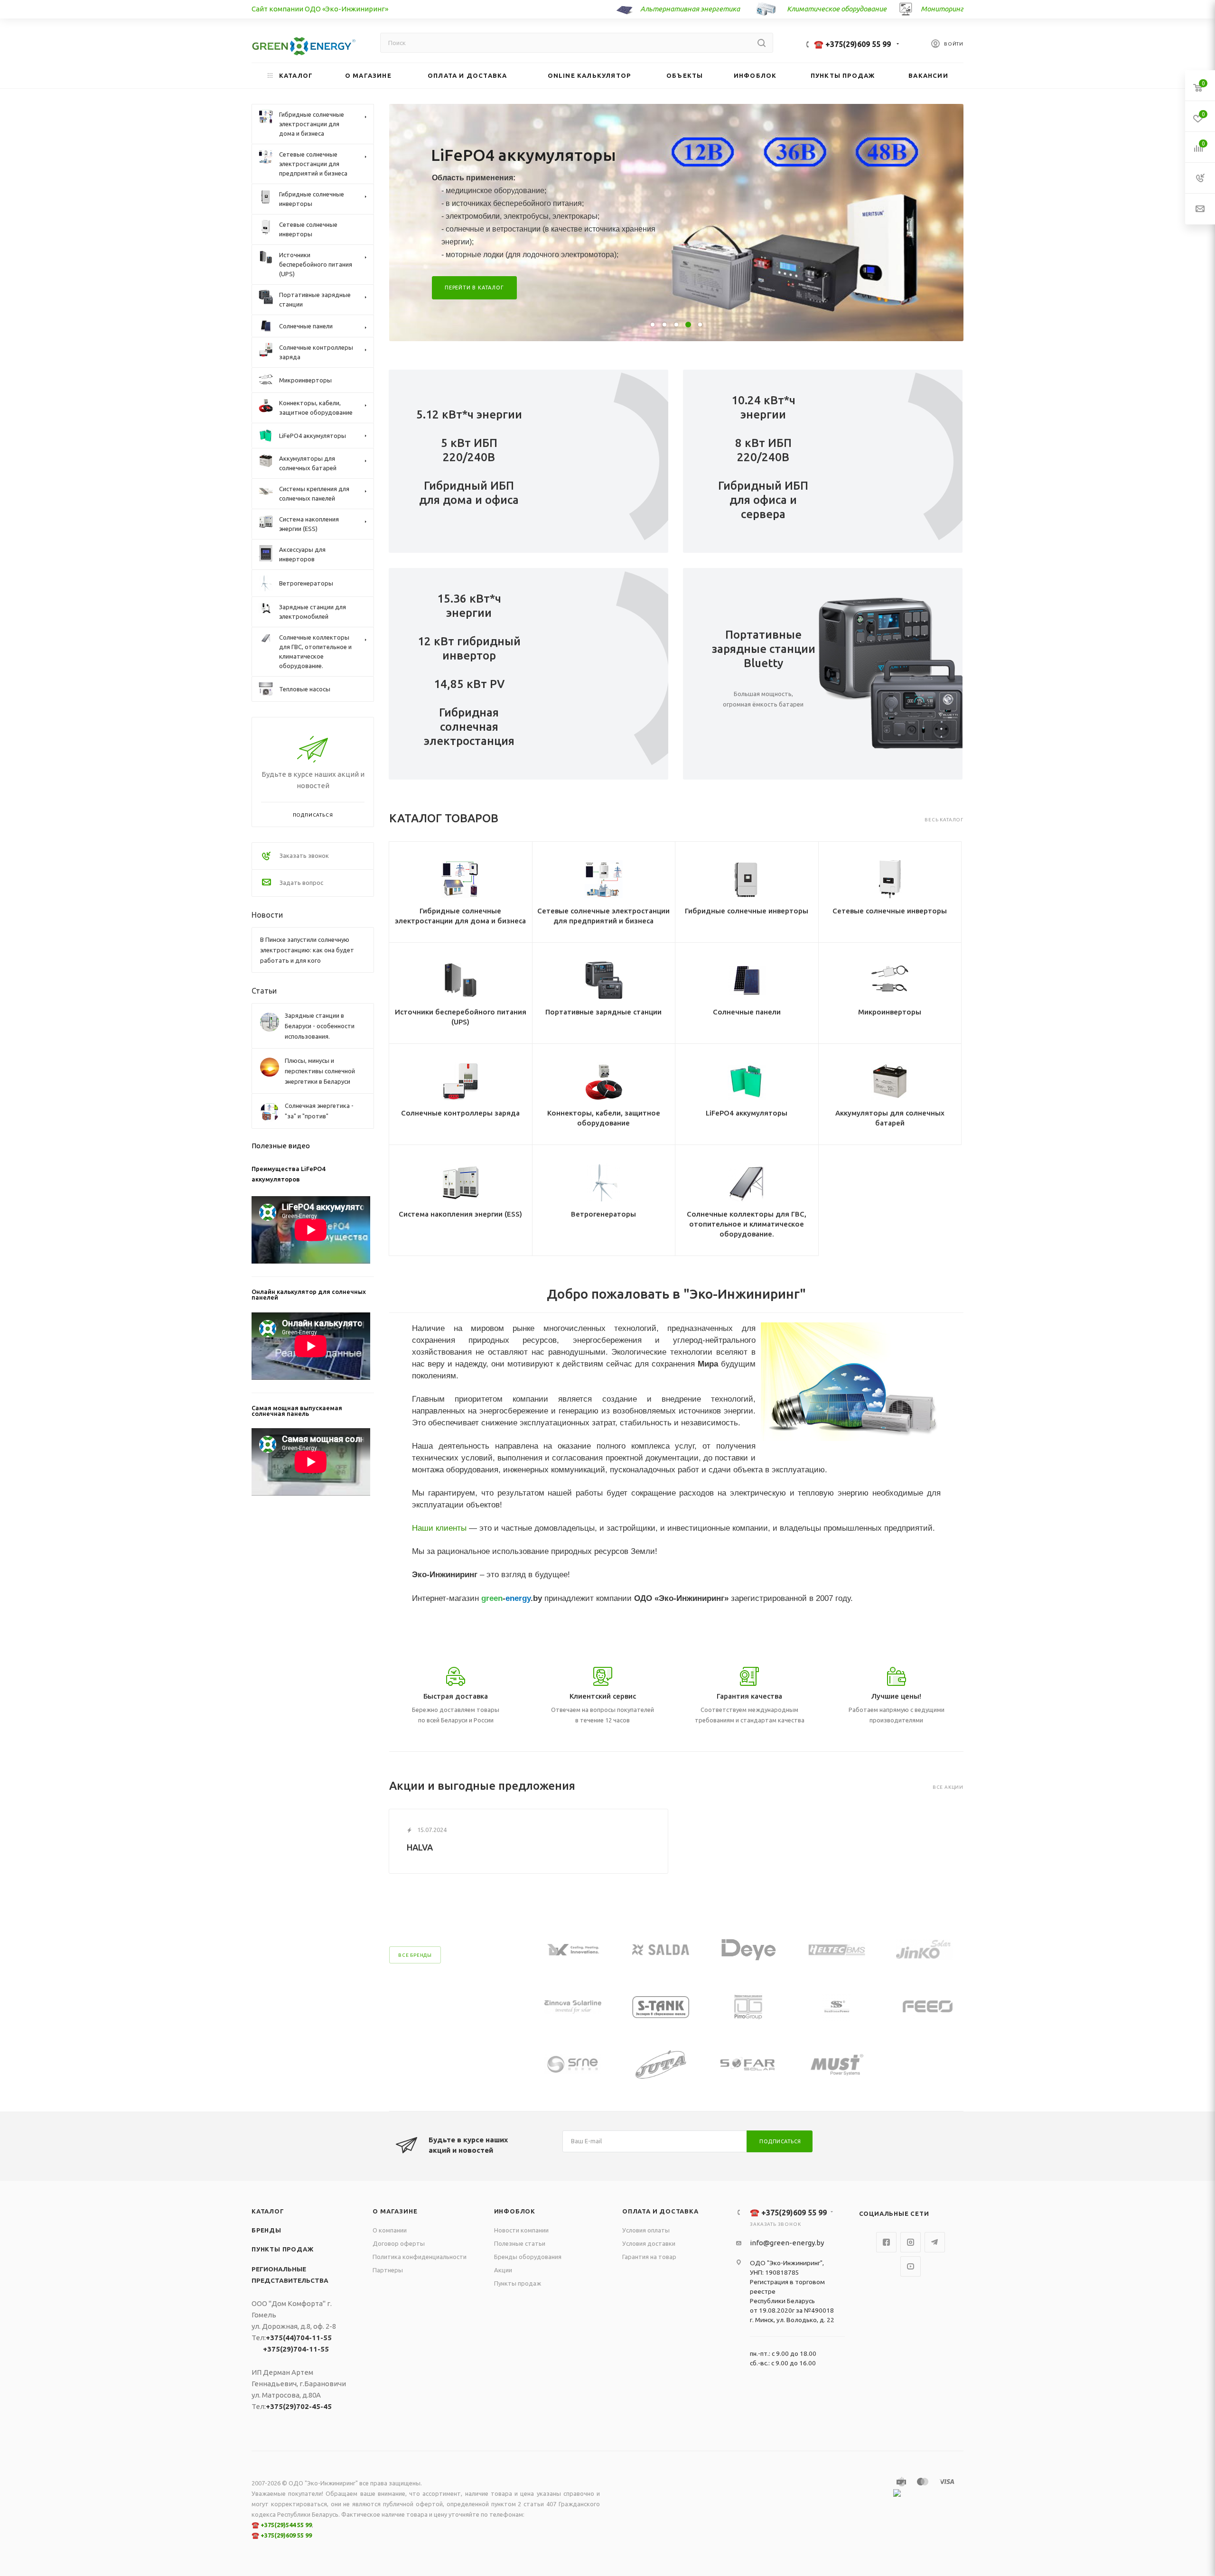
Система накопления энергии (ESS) (460, 1214)
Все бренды (415, 1955)
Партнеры (388, 2270)
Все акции (948, 1787)
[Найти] (762, 43)
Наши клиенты (439, 1528)
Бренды (266, 2230)
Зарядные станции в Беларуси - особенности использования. (320, 1026)
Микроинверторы (890, 1012)
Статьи (264, 991)
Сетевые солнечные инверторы (890, 911)
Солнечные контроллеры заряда (460, 1113)
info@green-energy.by (787, 2243)
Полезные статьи (520, 2243)
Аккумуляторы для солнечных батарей (890, 1118)
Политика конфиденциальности (420, 2257)
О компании (390, 2230)
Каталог (268, 2211)
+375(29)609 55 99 (286, 2535)
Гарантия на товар (649, 2257)
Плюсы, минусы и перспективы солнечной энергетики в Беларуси (320, 1071)
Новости (267, 915)
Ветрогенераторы (603, 1214)
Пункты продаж (282, 2249)
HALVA (420, 1847)
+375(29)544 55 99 (286, 2525)
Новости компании (521, 2230)
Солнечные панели (747, 1012)
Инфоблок (515, 2211)
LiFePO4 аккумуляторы (747, 1113)
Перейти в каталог (474, 273)
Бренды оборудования (528, 2257)
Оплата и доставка (660, 2211)
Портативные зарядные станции (603, 1012)
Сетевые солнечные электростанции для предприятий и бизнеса (603, 916)
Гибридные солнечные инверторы (747, 911)
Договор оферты (399, 2243)
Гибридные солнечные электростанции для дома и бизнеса (460, 916)
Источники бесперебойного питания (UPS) (461, 1017)
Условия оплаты (646, 2230)
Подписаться (780, 2141)
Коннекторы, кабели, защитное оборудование (604, 1118)
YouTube (911, 2266)
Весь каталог (944, 820)
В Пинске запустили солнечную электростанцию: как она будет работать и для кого (307, 950)
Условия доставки (649, 2243)
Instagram (911, 2242)
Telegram (935, 2242)
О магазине (395, 2211)
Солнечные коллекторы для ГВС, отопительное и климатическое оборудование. (747, 1224)
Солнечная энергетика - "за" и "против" (319, 1111)
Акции (503, 2270)
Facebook (886, 2242)
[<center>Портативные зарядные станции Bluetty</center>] (893, 674)
